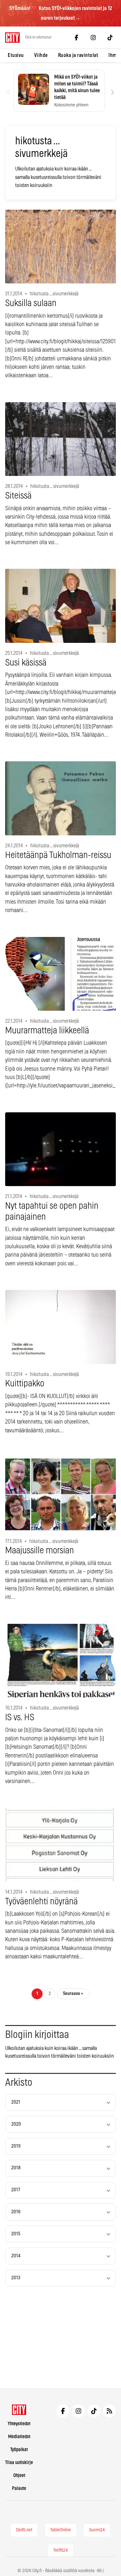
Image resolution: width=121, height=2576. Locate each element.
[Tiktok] (110, 38)
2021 (16, 2102)
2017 (16, 2190)
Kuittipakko (25, 1384)
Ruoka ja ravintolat (78, 55)
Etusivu (16, 55)
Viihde (41, 55)
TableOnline (61, 2530)
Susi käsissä (26, 663)
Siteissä (18, 496)
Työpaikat (19, 2450)
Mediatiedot (19, 2437)
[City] (19, 2410)
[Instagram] (93, 38)
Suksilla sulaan (31, 303)
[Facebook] (76, 38)
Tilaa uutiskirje (19, 2463)
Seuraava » (73, 1993)
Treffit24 (60, 2550)
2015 (16, 2234)
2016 (16, 2212)
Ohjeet (19, 2476)
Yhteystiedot (19, 2424)
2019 (16, 2146)
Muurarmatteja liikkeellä (47, 1031)
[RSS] (109, 2411)
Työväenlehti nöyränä (41, 1902)
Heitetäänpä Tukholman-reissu (58, 855)
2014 (16, 2256)
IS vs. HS (20, 1718)
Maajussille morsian (40, 1551)
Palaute (19, 2488)
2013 (16, 2278)
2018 (16, 2168)
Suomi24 (97, 2530)
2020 (16, 2124)
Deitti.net (24, 2530)
